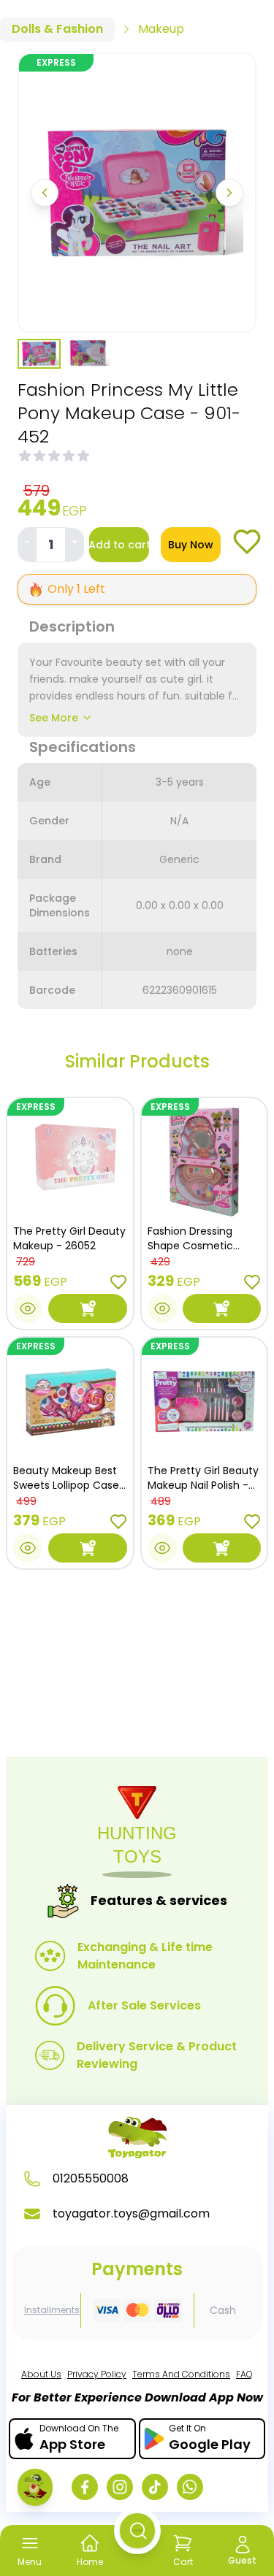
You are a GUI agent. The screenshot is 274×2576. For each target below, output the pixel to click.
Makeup (161, 29)
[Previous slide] (45, 193)
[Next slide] (229, 193)
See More (54, 718)
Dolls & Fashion (57, 29)
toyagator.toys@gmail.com (131, 2213)
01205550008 (91, 2178)
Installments (52, 2310)
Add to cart (119, 545)
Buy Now (191, 545)
